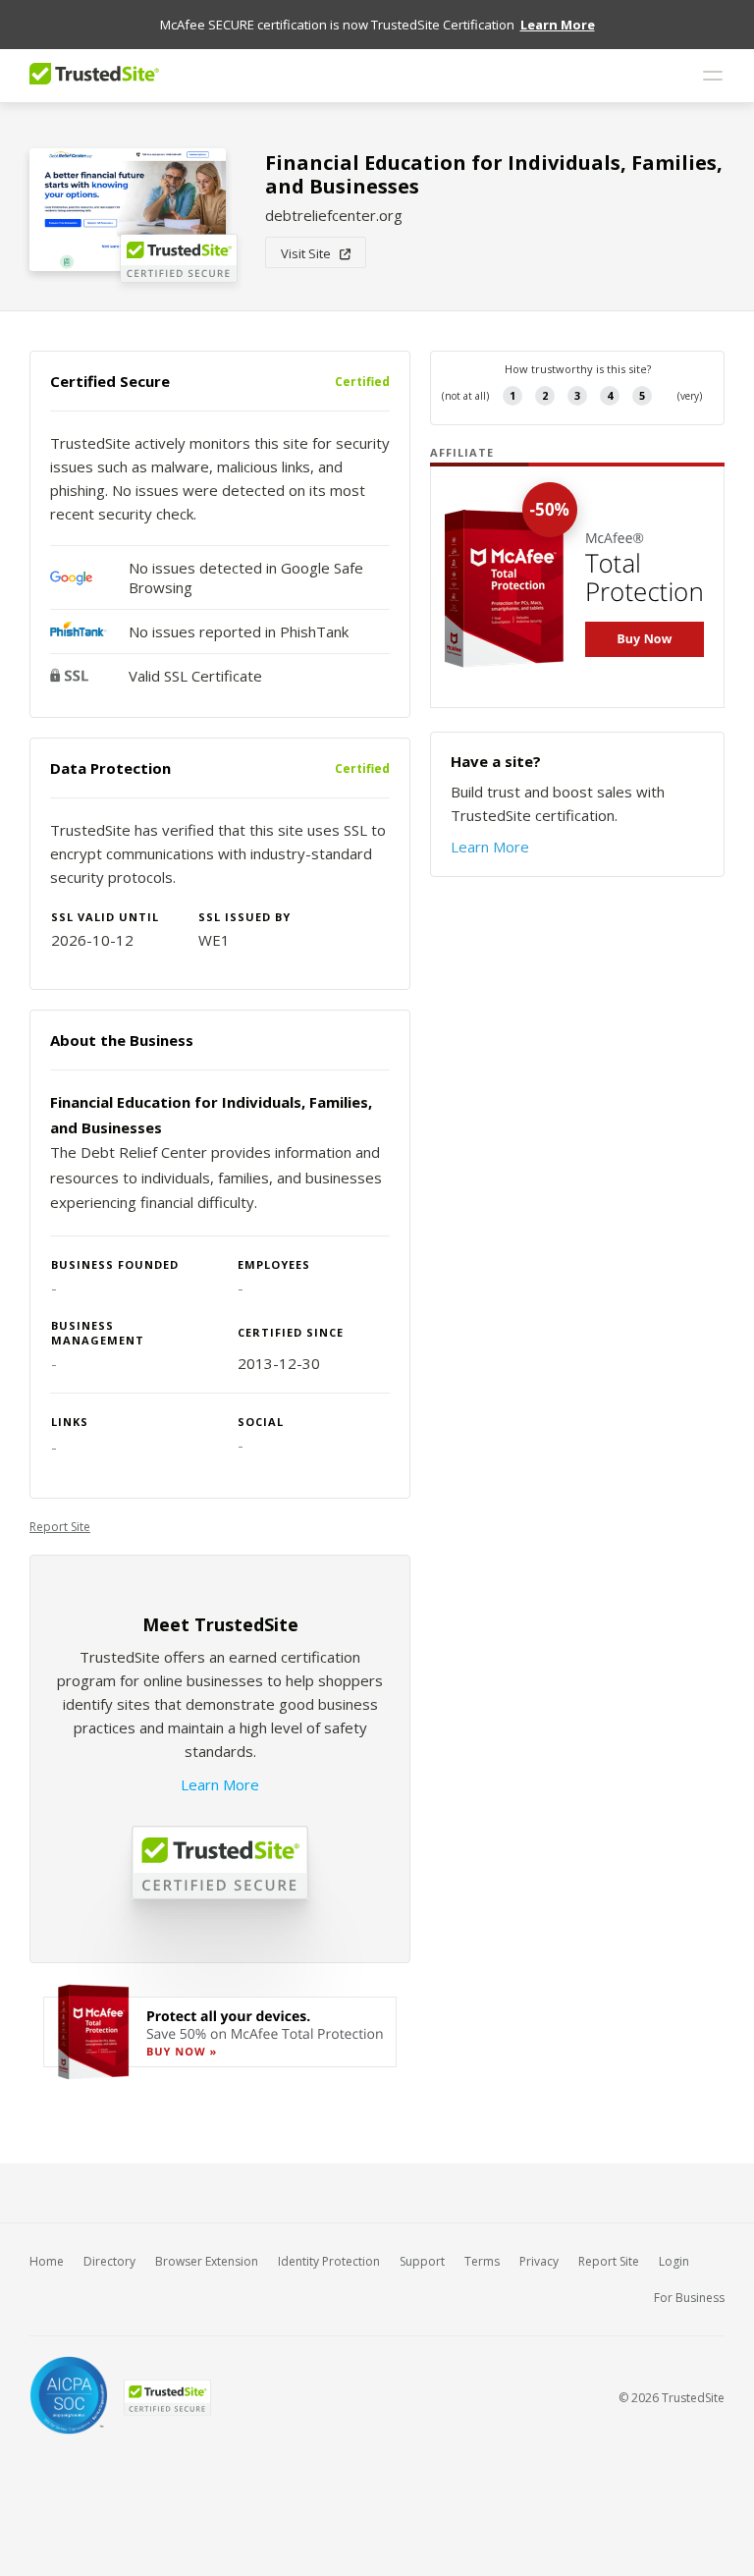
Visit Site (310, 253)
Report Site (60, 1527)
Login (674, 2261)
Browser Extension (207, 2261)
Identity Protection (329, 2261)
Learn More (220, 1784)
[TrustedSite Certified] (167, 2398)
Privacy (539, 2261)
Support (422, 2261)
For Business (689, 2298)
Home (47, 2261)
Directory (109, 2261)
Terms (482, 2261)
